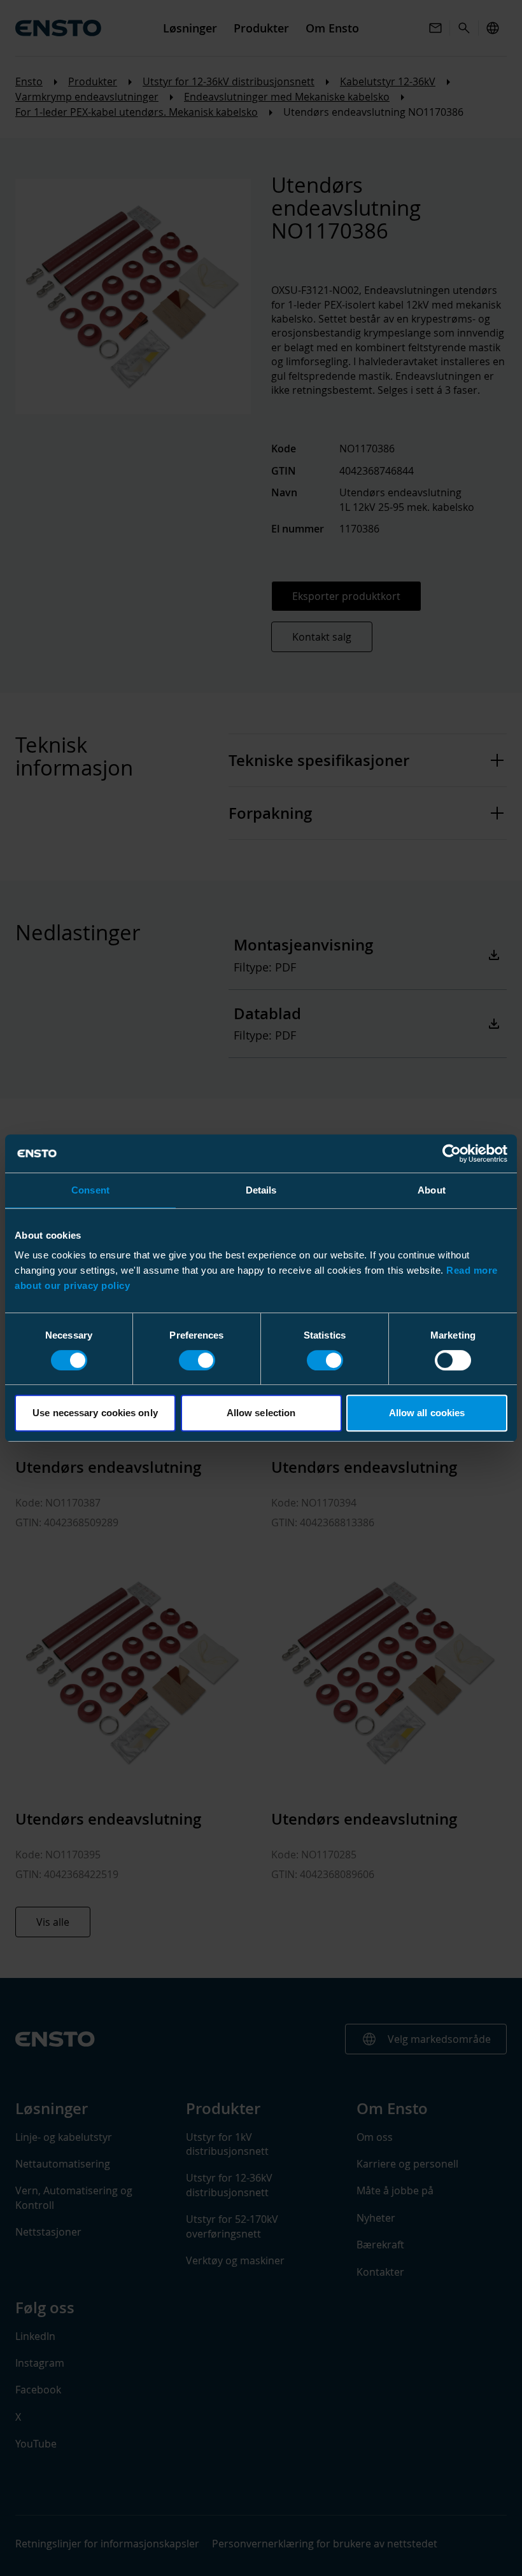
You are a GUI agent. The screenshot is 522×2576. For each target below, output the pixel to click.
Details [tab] (261, 1190)
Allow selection (261, 1413)
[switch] (197, 1360)
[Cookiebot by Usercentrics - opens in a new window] (452, 1153)
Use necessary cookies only (95, 1413)
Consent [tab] (90, 1190)
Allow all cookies (427, 1413)
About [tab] (432, 1190)
